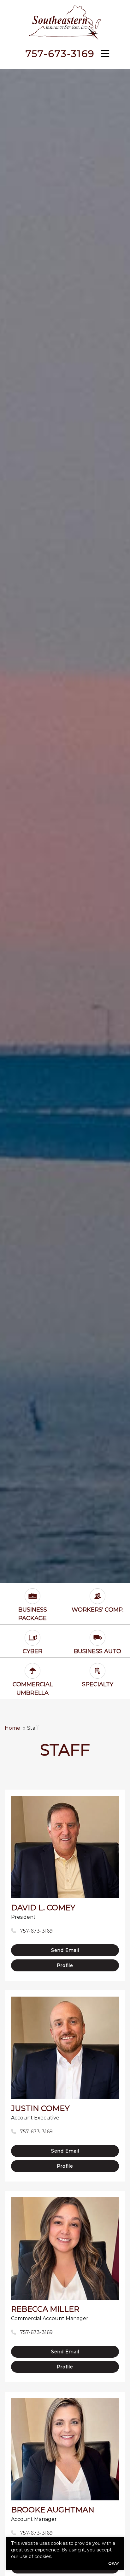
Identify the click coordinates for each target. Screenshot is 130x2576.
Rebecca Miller (45, 2309)
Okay (114, 2563)
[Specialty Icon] (98, 1668)
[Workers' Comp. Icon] (98, 1594)
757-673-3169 (60, 54)
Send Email (65, 1950)
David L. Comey (43, 1908)
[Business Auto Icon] (98, 1635)
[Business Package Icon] (32, 1594)
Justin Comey (40, 2108)
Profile (65, 1965)
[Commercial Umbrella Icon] (32, 1668)
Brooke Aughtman (53, 2510)
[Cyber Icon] (32, 1635)
